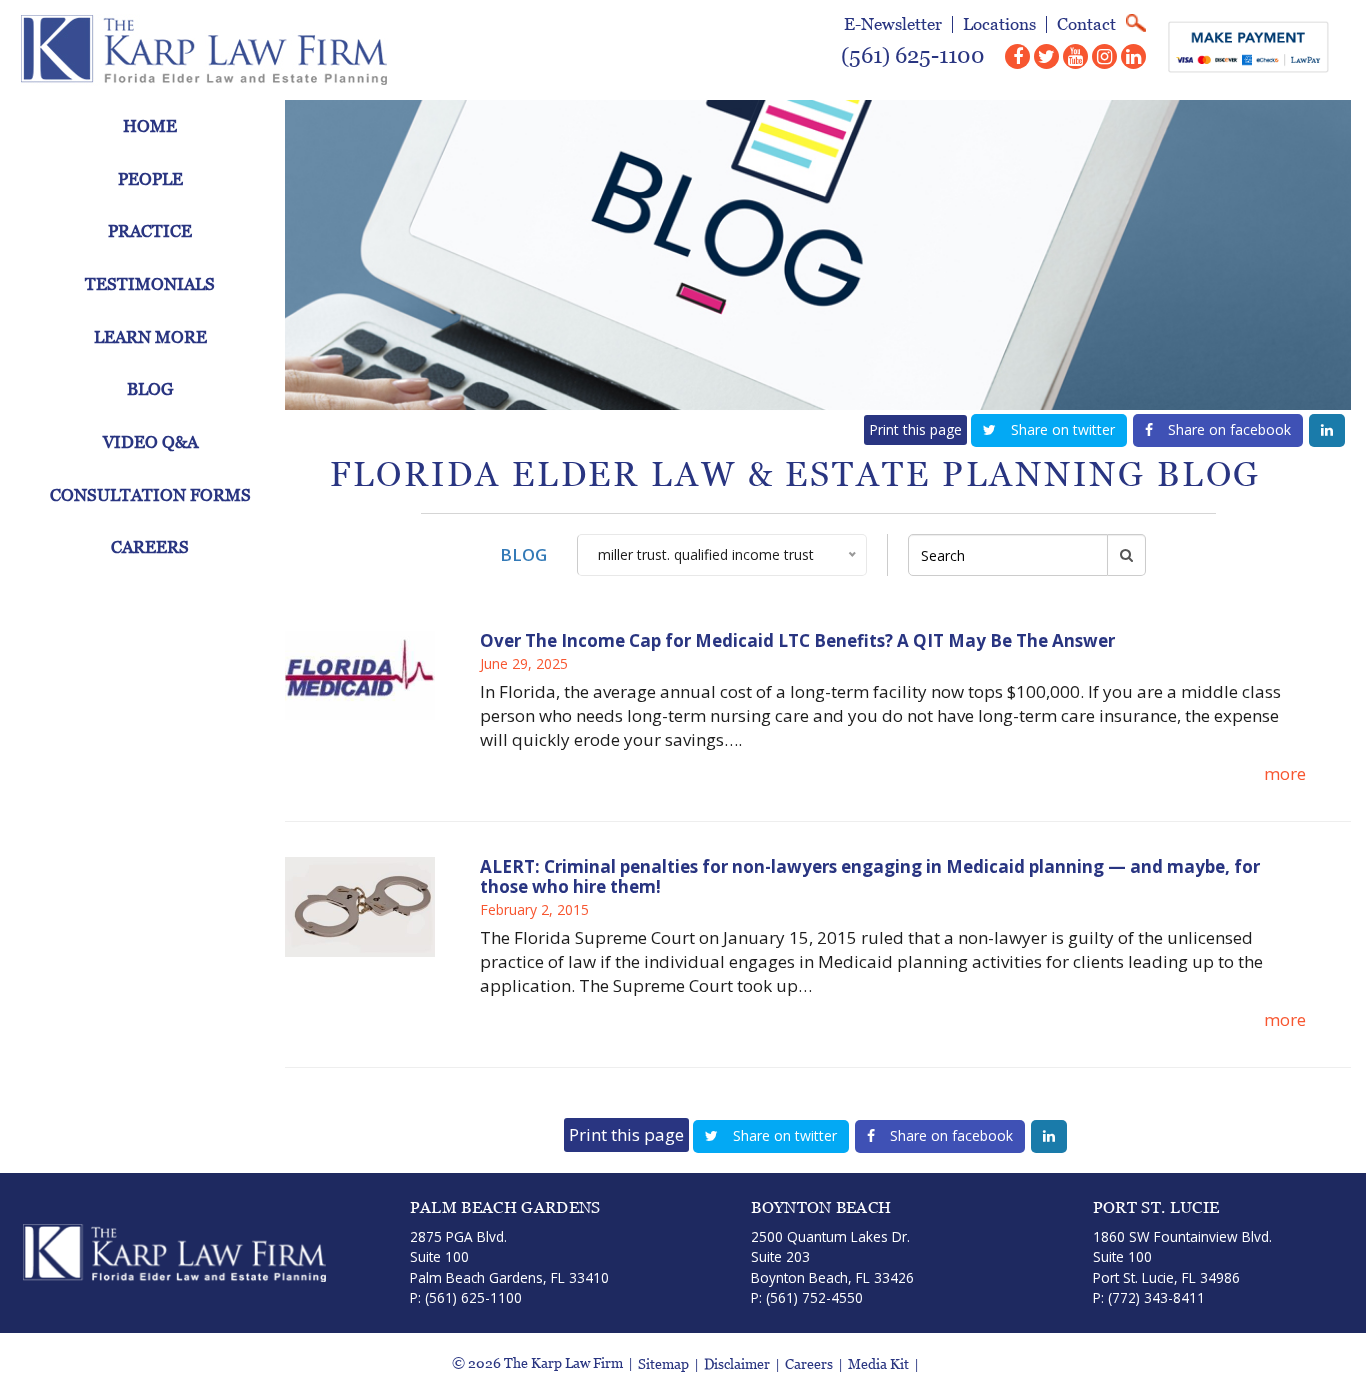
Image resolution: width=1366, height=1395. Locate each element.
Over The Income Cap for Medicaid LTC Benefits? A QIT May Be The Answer (797, 641)
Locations (999, 24)
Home (150, 126)
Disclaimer (737, 1364)
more (1285, 773)
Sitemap (663, 1364)
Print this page (915, 429)
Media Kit (878, 1364)
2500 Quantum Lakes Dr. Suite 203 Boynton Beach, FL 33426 (832, 1257)
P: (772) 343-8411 (1149, 1297)
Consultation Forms (150, 495)
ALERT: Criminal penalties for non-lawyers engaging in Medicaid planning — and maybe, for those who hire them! (870, 877)
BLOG (523, 554)
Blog (150, 389)
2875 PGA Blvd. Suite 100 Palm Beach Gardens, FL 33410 (509, 1257)
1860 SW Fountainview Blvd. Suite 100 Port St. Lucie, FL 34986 (1182, 1257)
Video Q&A (150, 442)
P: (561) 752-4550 (807, 1297)
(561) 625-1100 (913, 55)
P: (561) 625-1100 (466, 1297)
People (150, 179)
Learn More (150, 337)
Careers (150, 547)
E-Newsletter (893, 24)
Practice (150, 231)
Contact (1086, 24)
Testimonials (150, 284)
